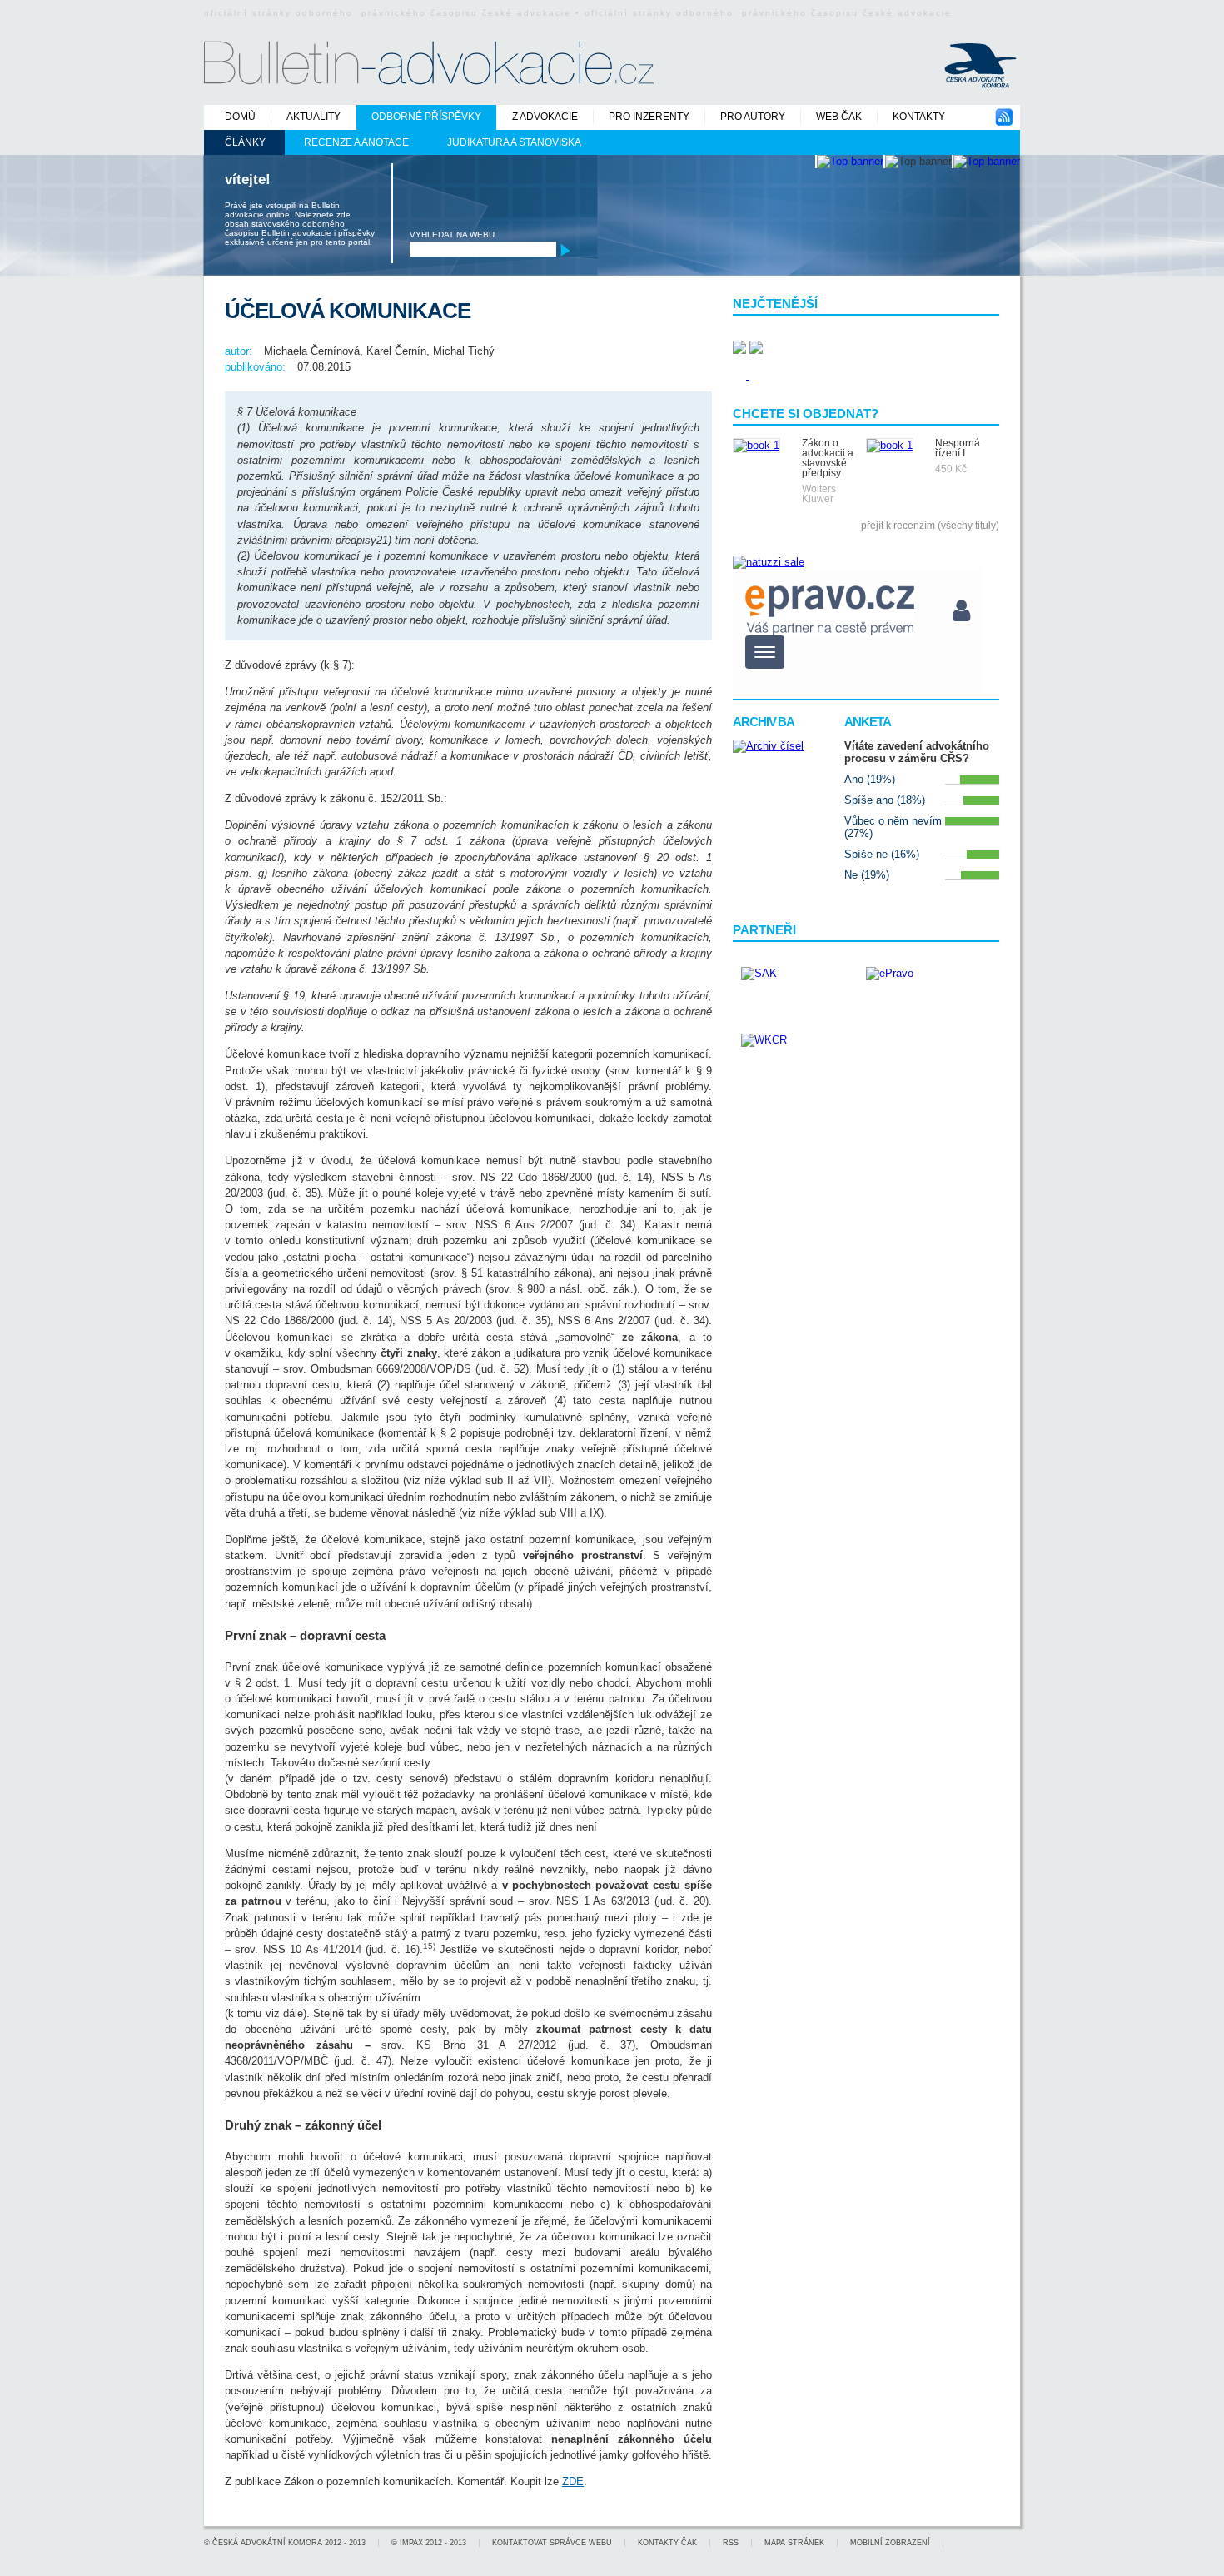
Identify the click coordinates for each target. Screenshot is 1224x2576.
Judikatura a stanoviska (514, 142)
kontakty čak (667, 2543)
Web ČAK (839, 117)
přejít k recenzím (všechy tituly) (930, 526)
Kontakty (919, 117)
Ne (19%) (867, 875)
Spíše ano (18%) (885, 800)
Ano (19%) (870, 779)
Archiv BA (764, 722)
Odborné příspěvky (426, 117)
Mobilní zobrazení (890, 2543)
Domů (240, 117)
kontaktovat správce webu (552, 2543)
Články (245, 142)
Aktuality (313, 117)
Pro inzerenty (649, 117)
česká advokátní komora (267, 2543)
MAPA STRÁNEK (794, 2543)
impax (411, 2543)
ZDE (573, 2481)
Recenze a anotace (356, 142)
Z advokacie (545, 117)
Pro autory (753, 117)
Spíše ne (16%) (882, 854)
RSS (731, 2543)
